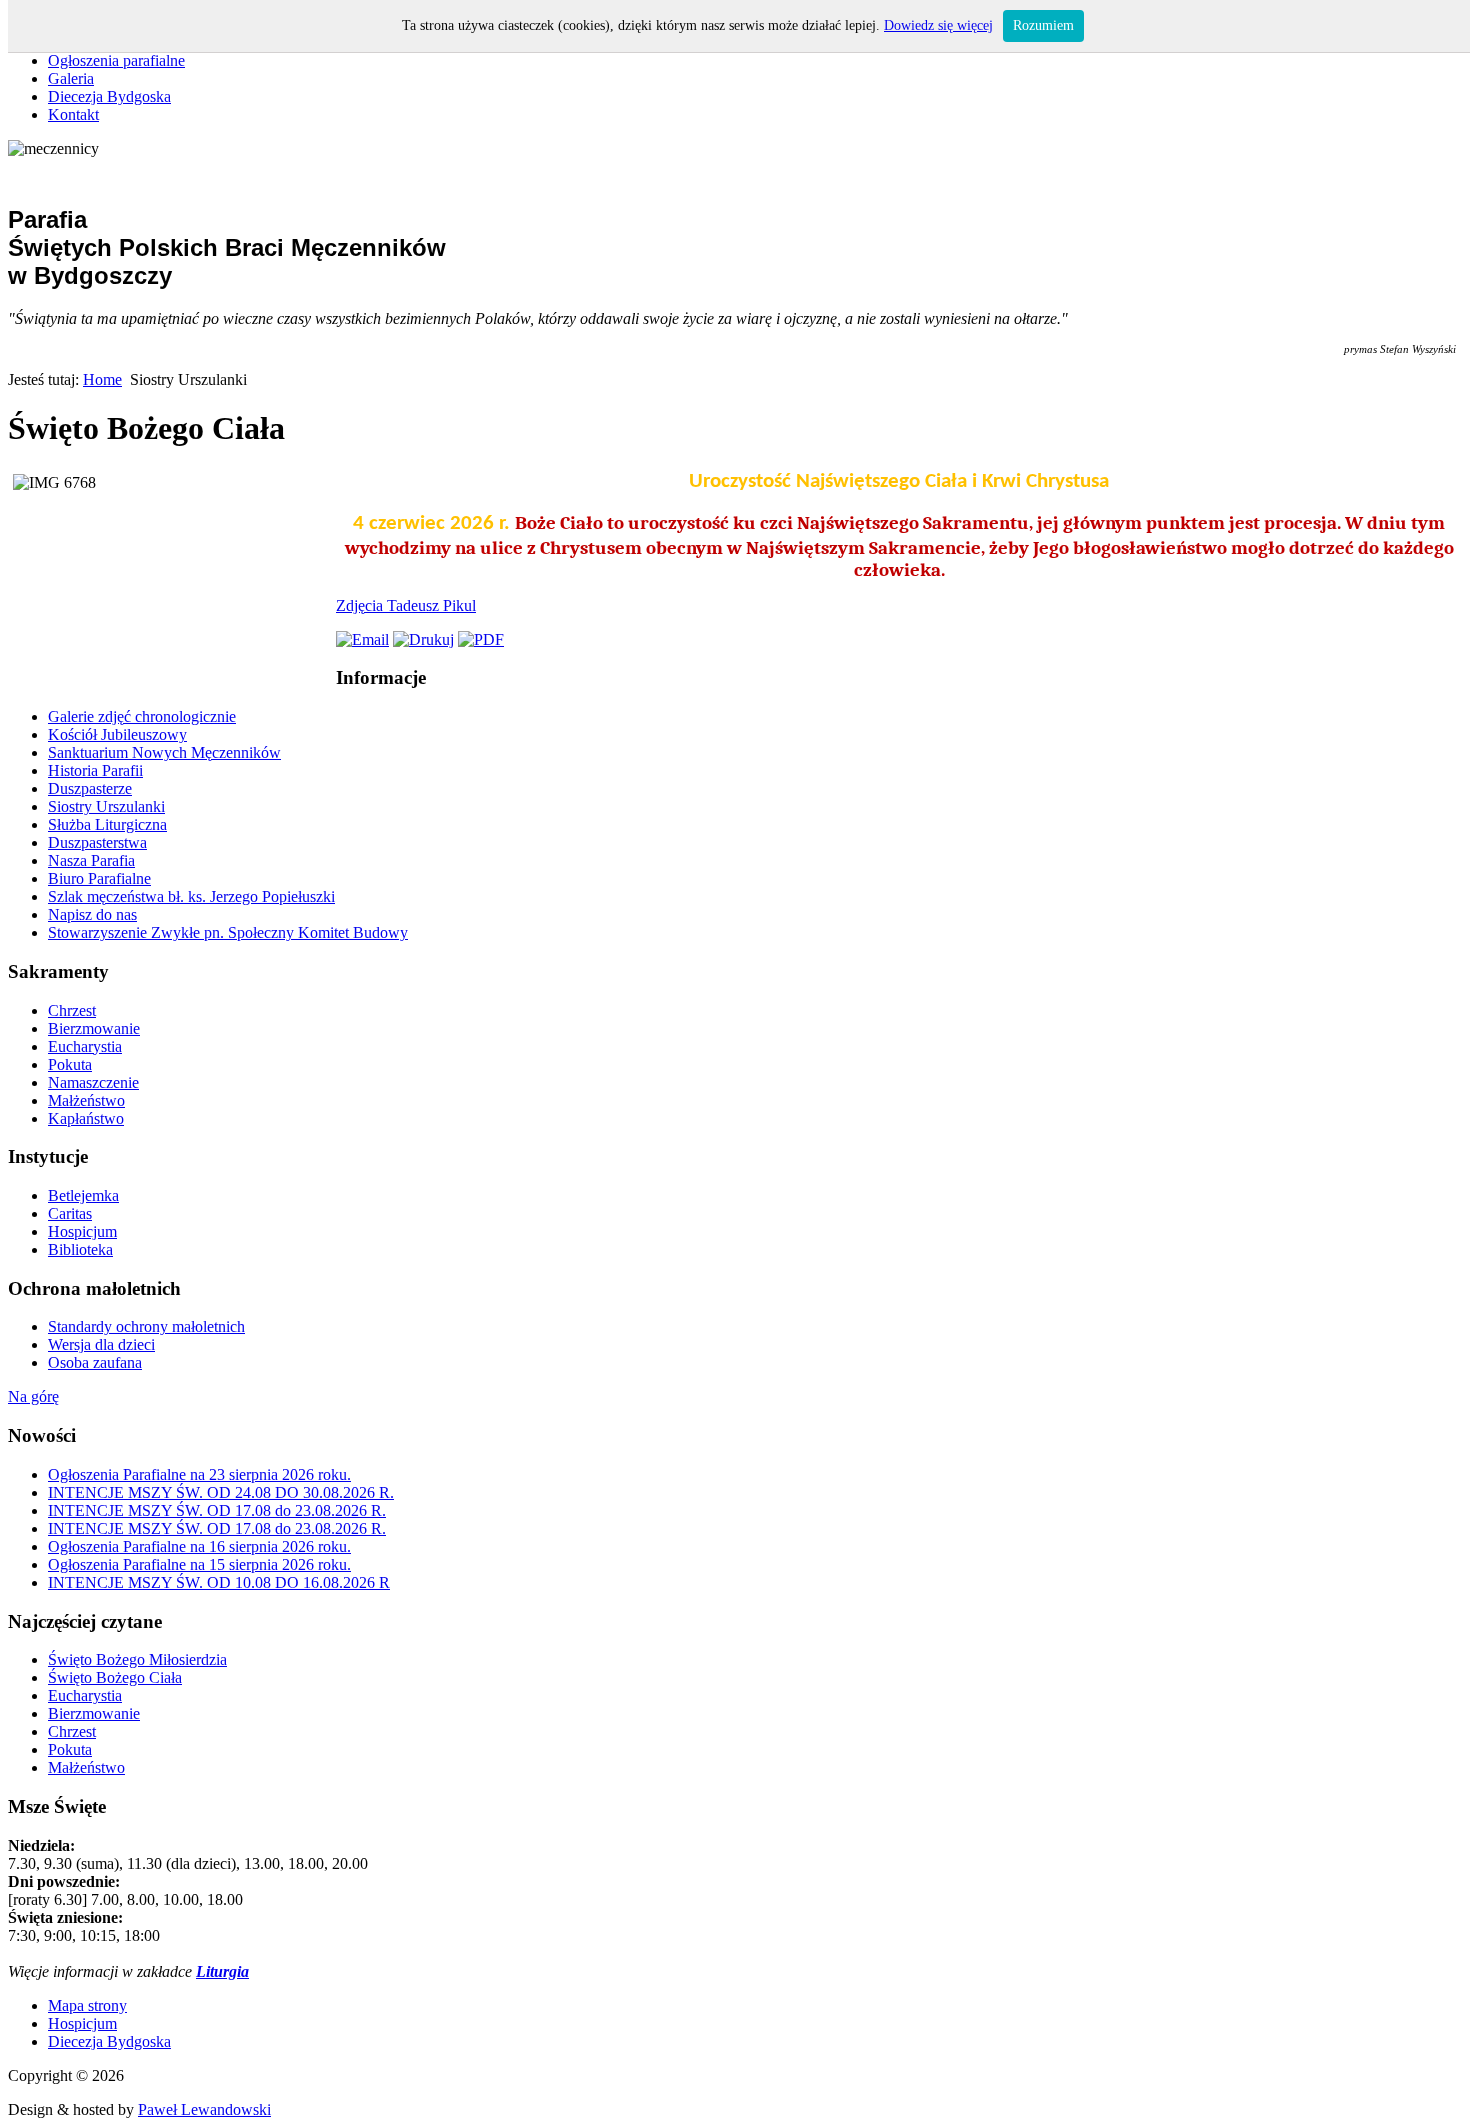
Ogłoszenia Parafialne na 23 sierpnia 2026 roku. (199, 1474)
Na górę (33, 1396)
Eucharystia (85, 1695)
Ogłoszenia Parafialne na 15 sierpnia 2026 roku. (199, 1564)
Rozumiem (1043, 25)
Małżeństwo (86, 1767)
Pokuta (70, 1749)
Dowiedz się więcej (938, 25)
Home (102, 379)
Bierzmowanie (94, 1713)
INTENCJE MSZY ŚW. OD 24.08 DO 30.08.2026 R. (221, 1492)
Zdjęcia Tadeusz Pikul (406, 605)
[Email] (362, 639)
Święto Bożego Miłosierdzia (137, 1659)
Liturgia (222, 1971)
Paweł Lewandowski (204, 2109)
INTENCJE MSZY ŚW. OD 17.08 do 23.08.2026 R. (217, 1510)
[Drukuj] (423, 639)
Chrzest (72, 1731)
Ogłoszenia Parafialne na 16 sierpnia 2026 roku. (199, 1546)
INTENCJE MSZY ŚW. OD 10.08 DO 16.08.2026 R (219, 1582)
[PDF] (481, 639)
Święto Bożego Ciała (115, 1677)
